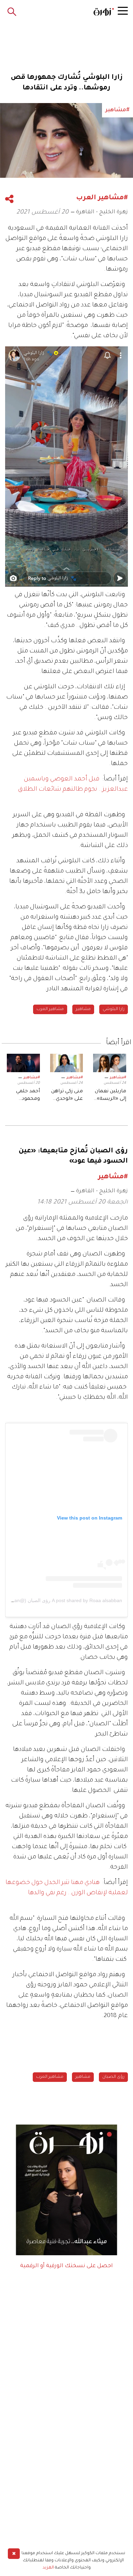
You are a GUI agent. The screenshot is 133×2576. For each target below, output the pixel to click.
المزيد (48, 2568)
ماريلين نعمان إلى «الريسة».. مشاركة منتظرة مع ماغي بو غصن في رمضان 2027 (110, 1096)
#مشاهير (118, 1078)
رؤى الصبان (113, 2077)
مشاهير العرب (50, 1009)
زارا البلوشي (114, 1009)
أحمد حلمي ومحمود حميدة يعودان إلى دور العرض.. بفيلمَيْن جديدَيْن (25, 1096)
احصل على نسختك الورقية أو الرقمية (66, 2266)
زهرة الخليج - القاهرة (102, 212)
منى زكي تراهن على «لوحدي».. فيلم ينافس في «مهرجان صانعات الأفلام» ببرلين (67, 1096)
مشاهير (83, 1009)
